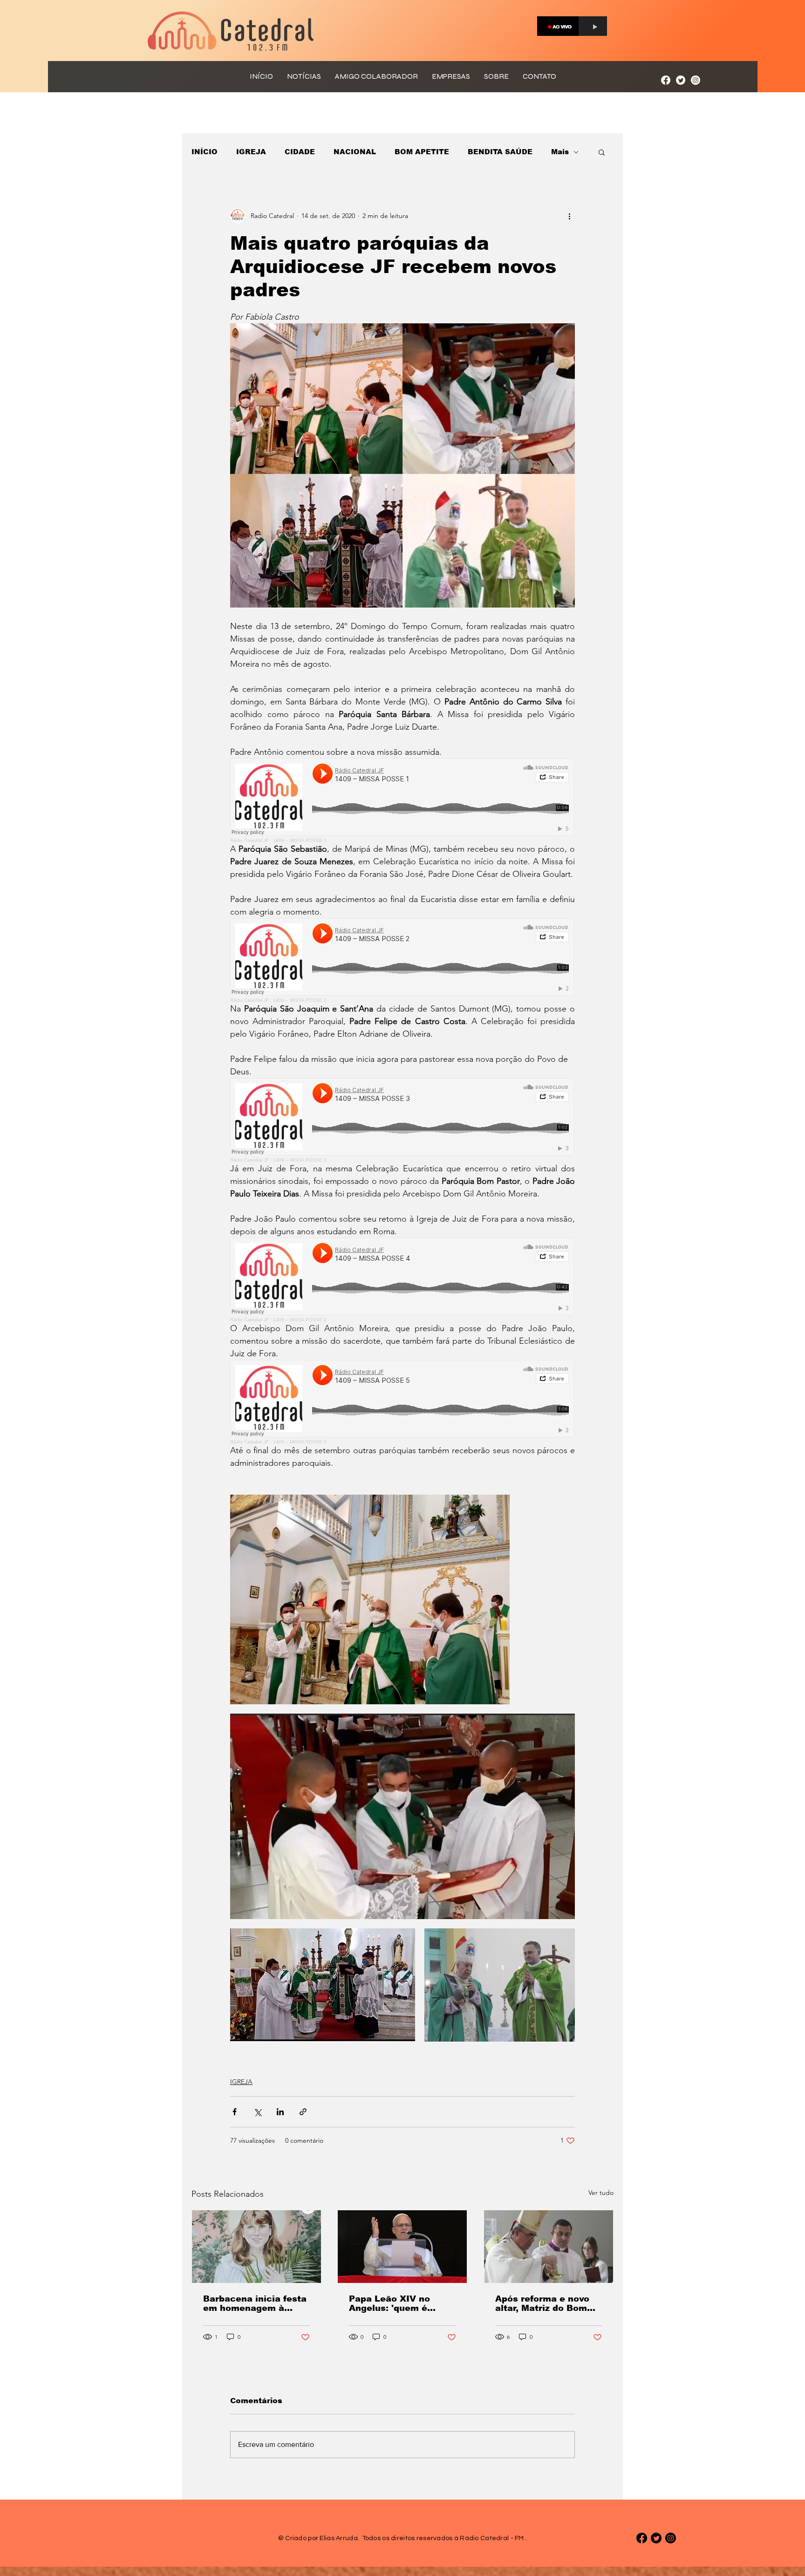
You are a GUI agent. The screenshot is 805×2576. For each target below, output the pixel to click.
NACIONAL (355, 152)
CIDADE (300, 152)
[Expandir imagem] (370, 1599)
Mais (560, 152)
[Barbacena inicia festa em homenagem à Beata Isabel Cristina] (256, 2247)
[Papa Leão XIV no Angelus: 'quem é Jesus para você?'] (402, 2247)
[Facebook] (666, 80)
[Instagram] (696, 80)
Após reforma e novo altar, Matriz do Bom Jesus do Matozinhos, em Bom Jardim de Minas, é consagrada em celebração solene (546, 2303)
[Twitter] (681, 80)
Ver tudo (601, 2193)
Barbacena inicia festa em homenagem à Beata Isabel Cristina (255, 2303)
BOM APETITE (422, 152)
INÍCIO (205, 152)
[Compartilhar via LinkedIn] (280, 2112)
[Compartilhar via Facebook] (235, 2112)
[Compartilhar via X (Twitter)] (257, 2112)
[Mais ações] (569, 216)
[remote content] (402, 801)
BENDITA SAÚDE (500, 152)
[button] (602, 152)
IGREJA (251, 152)
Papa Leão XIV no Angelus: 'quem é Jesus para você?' (390, 2303)
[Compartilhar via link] (303, 2112)
